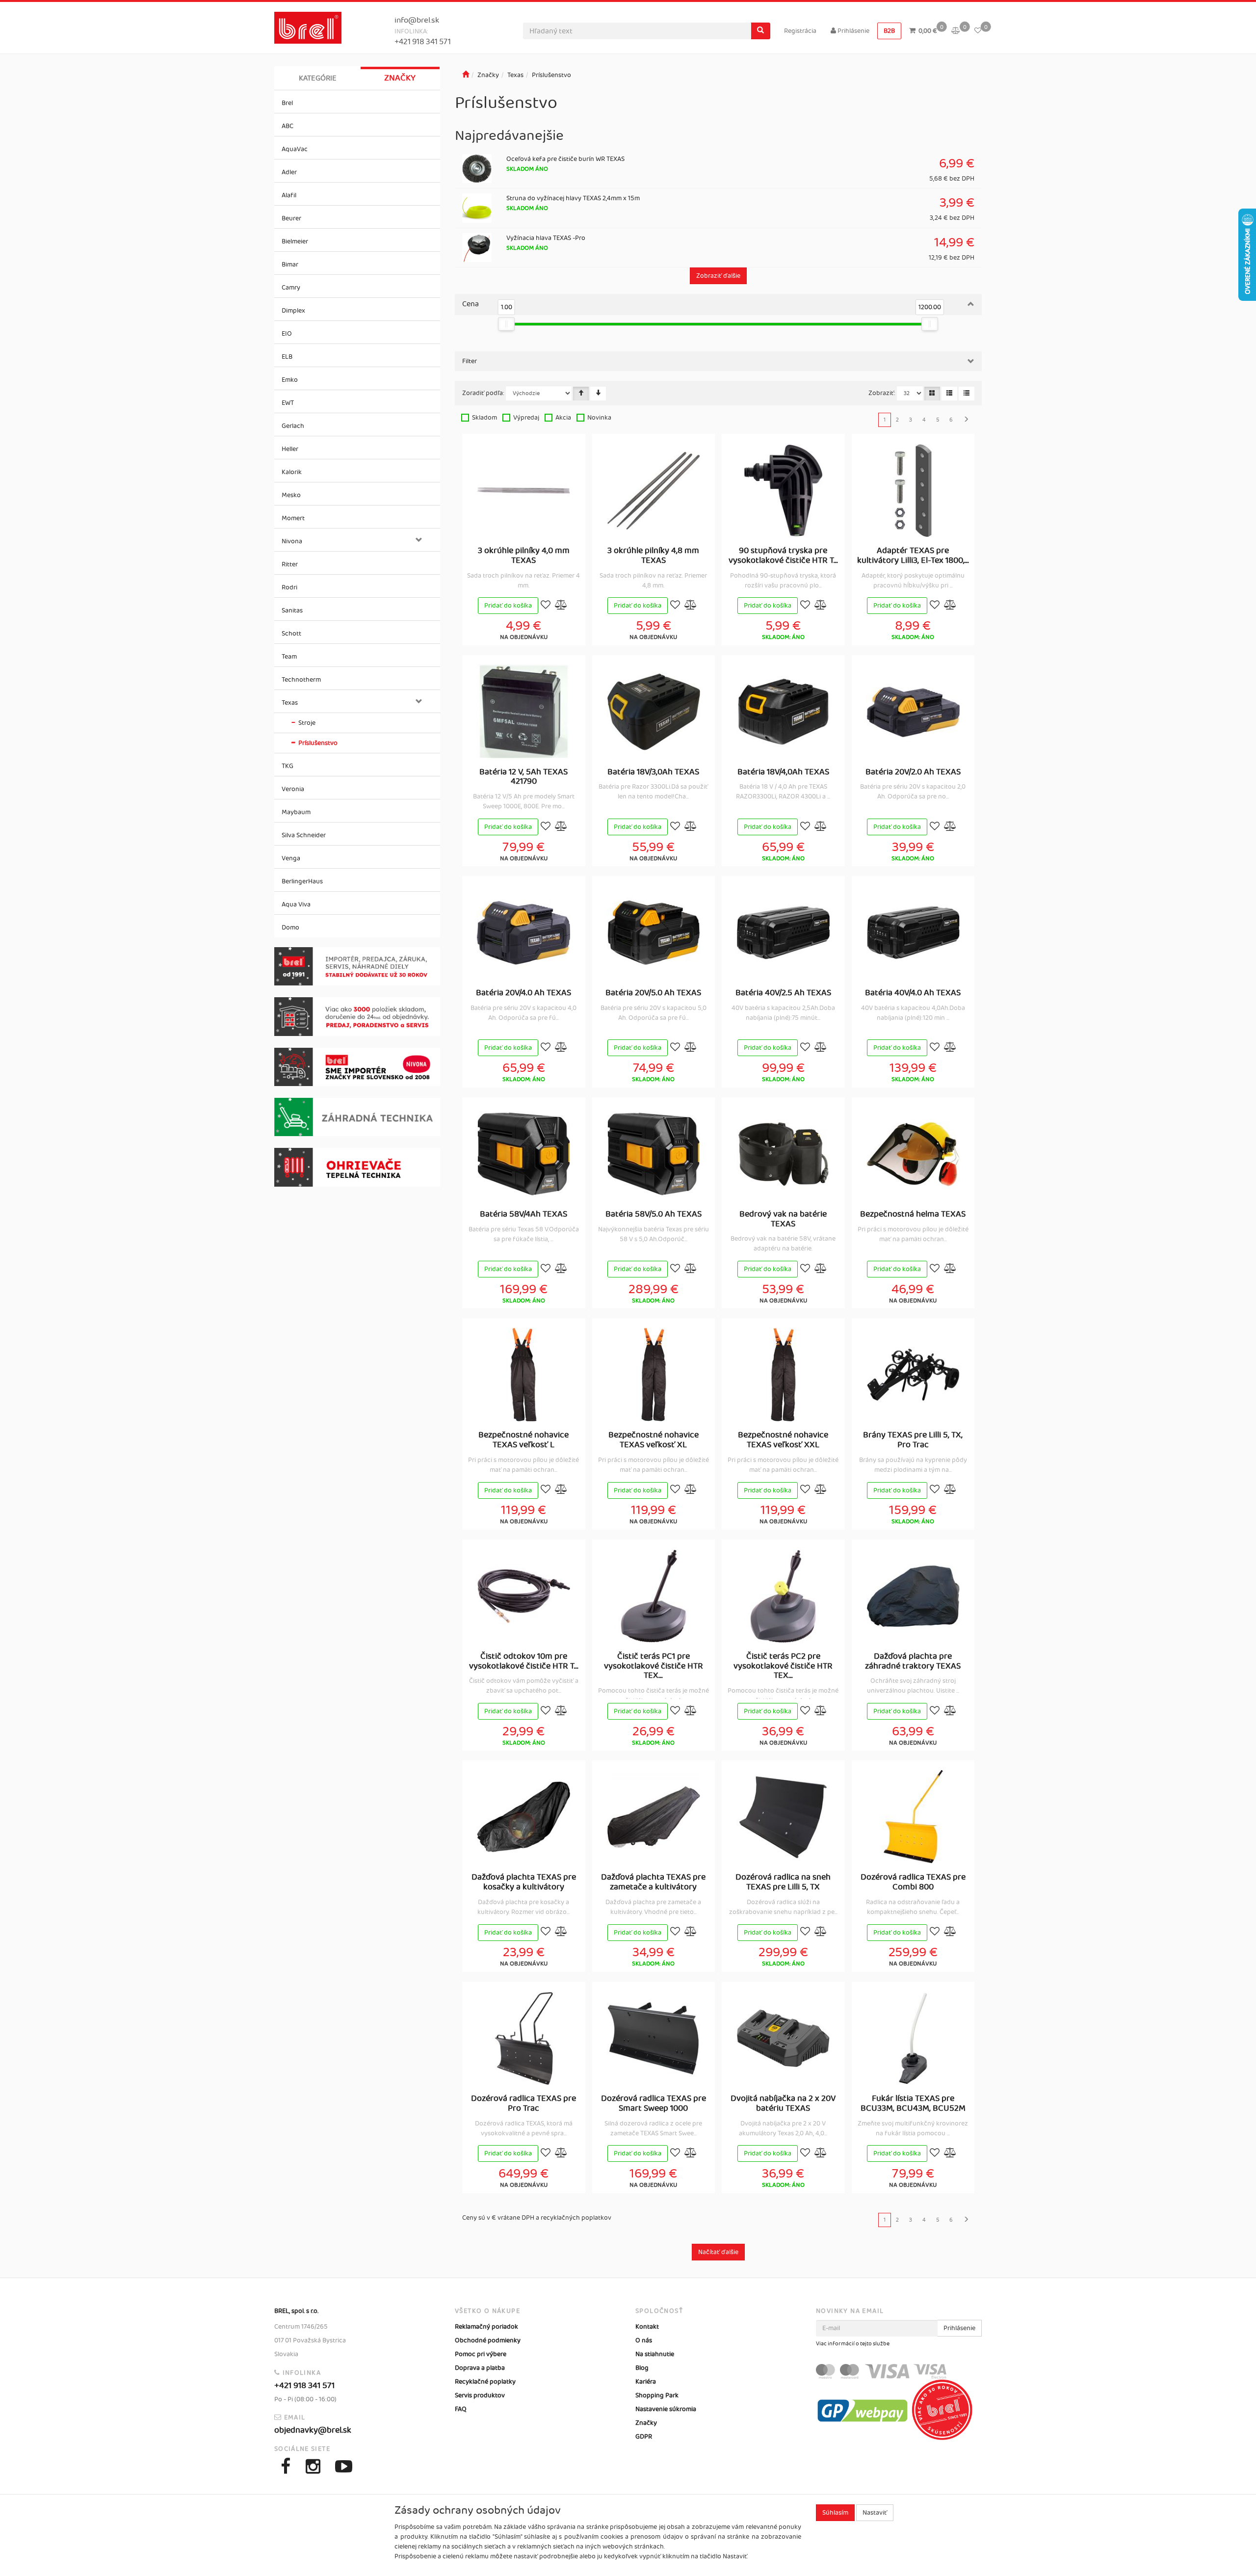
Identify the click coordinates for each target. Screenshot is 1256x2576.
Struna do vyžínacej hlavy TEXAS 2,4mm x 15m (573, 198)
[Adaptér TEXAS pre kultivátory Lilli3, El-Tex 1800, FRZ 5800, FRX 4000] (913, 490)
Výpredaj (526, 418)
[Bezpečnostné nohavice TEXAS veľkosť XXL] (783, 1375)
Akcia (563, 418)
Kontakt (647, 2327)
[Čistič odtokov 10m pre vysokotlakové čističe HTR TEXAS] (523, 1596)
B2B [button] (889, 31)
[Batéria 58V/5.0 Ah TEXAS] (654, 1154)
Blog (642, 2368)
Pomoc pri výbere (481, 2354)
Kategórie (318, 78)
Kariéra (646, 2382)
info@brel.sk (417, 20)
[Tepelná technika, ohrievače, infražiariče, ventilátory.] (357, 1167)
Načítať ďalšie (718, 2252)
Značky (400, 78)
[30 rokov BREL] (357, 967)
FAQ (461, 2409)
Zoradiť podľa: (483, 393)
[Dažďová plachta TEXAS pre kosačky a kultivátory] (523, 1817)
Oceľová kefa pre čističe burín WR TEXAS (565, 159)
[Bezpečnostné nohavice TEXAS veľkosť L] (523, 1375)
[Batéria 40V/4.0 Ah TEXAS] (913, 932)
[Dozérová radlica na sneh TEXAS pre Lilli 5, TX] (783, 1817)
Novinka (599, 418)
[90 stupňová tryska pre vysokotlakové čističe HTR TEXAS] (783, 490)
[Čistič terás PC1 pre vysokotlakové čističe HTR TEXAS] (654, 1596)
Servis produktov (480, 2395)
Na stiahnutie (655, 2354)
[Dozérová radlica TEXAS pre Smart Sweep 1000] (654, 2038)
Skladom (484, 418)
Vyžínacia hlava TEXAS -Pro (546, 238)
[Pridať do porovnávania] (561, 606)
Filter (470, 361)
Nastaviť (875, 2513)
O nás (644, 2340)
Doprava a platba (480, 2368)
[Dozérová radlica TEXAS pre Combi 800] (913, 1817)
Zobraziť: (882, 393)
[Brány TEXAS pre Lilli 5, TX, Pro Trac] (913, 1375)
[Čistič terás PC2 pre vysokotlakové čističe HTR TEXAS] (783, 1596)
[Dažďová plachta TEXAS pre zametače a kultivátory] (654, 1817)
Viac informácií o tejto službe (853, 2344)
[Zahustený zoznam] (967, 394)
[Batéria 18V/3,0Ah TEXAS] (654, 712)
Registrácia (800, 31)
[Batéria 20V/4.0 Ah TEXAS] (523, 932)
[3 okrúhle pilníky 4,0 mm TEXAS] (523, 490)
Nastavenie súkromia (666, 2409)
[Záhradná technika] (357, 1117)
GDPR (644, 2437)
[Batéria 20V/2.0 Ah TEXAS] (913, 712)
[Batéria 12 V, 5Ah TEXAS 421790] (523, 712)
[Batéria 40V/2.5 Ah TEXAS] (783, 932)
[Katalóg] (932, 394)
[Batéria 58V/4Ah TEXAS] (523, 1154)
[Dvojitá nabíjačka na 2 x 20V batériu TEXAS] (783, 2038)
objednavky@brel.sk (313, 2430)
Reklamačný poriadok (486, 2327)
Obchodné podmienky (488, 2340)
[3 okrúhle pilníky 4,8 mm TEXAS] (654, 490)
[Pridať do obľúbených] (546, 606)
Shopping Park (657, 2395)
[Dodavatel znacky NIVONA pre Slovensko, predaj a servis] (357, 1067)
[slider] (507, 324)
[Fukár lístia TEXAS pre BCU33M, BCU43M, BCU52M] (913, 2038)
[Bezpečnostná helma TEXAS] (913, 1154)
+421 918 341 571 (423, 42)
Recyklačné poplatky (485, 2382)
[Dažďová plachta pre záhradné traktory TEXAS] (913, 1596)
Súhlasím (835, 2513)
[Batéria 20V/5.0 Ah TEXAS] (654, 932)
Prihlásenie (853, 31)
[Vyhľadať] (760, 31)
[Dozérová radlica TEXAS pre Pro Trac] (523, 2038)
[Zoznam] (949, 394)
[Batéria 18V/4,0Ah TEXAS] (783, 712)
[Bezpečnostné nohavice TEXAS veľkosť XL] (654, 1375)
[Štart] (466, 75)
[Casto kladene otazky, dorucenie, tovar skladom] (357, 1017)
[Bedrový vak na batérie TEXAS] (783, 1154)
